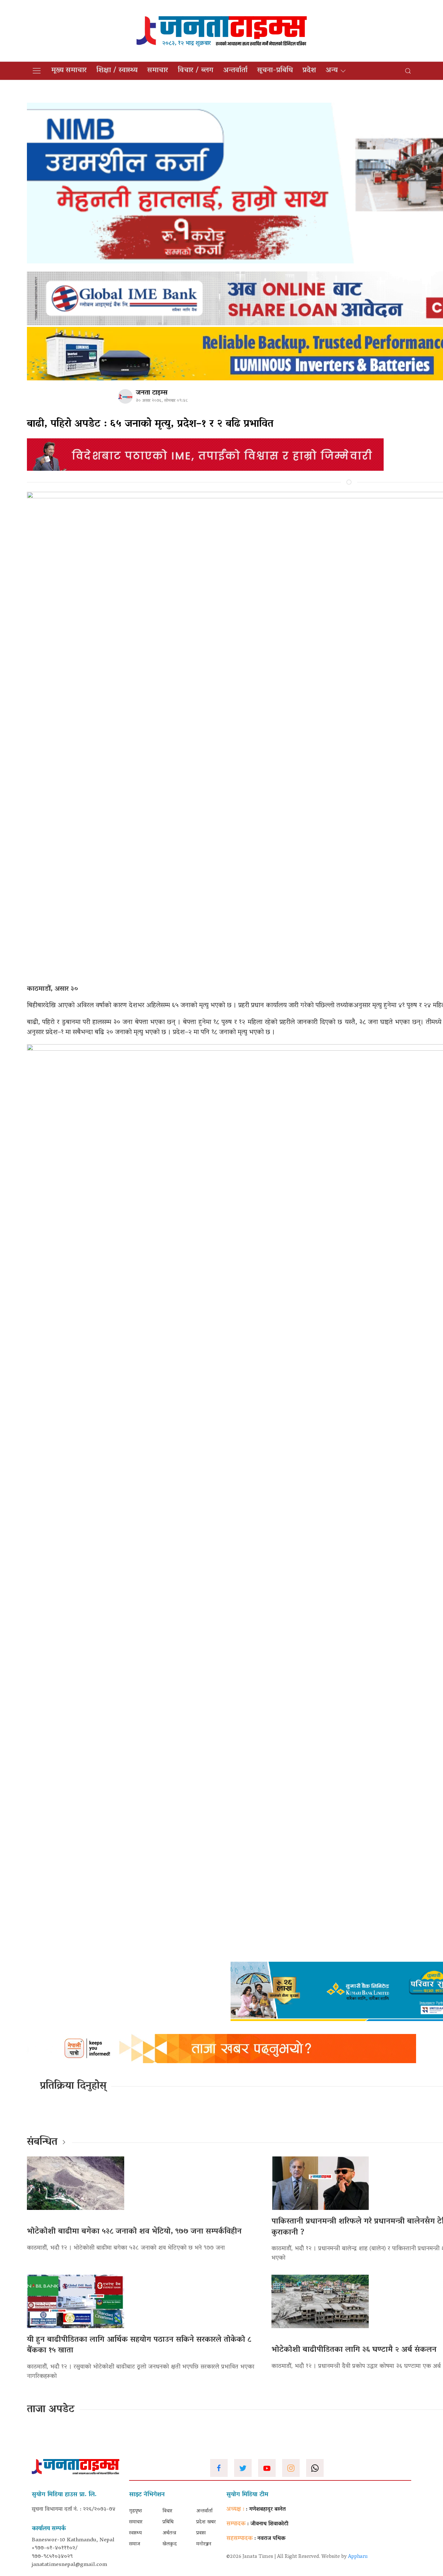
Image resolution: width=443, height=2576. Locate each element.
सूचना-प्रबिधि (275, 71)
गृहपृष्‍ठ (136, 2511)
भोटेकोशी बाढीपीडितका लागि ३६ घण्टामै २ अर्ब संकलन (354, 2350)
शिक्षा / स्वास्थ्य (117, 71)
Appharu (358, 2557)
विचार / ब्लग (196, 71)
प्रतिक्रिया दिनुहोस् (73, 2086)
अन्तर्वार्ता (235, 71)
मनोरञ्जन (204, 2544)
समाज (135, 2544)
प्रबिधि (168, 2522)
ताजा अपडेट (51, 2410)
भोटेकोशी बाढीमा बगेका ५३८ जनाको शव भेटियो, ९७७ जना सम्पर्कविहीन (134, 2232)
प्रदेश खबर (206, 2522)
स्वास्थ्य (135, 2533)
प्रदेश (309, 71)
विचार (167, 2511)
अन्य (332, 71)
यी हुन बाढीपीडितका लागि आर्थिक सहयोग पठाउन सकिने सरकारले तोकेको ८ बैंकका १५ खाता (139, 2345)
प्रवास (201, 2533)
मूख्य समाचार (69, 71)
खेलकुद (170, 2544)
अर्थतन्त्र (169, 2533)
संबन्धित (42, 2143)
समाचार (158, 71)
